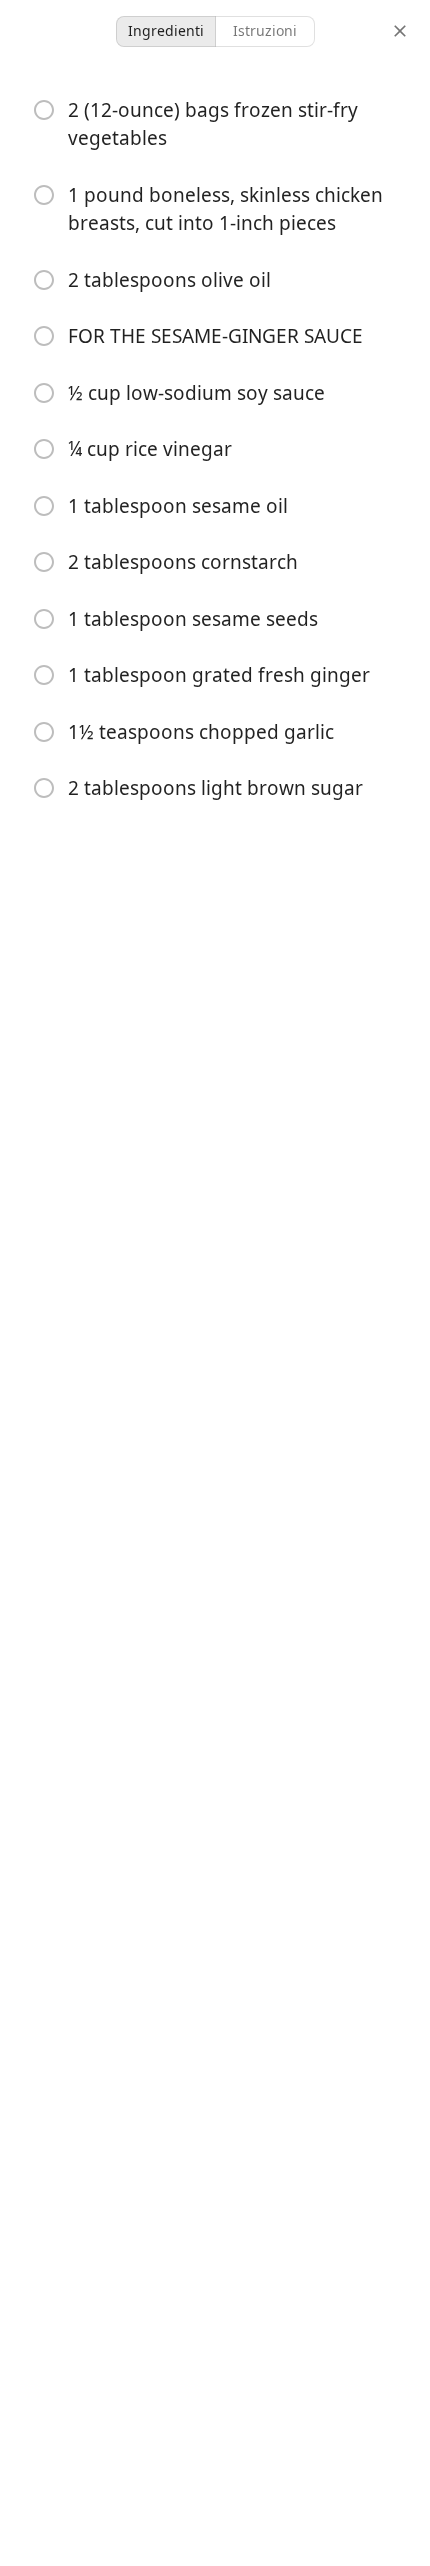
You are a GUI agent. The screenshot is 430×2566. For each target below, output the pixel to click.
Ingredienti (166, 30)
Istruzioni (265, 30)
